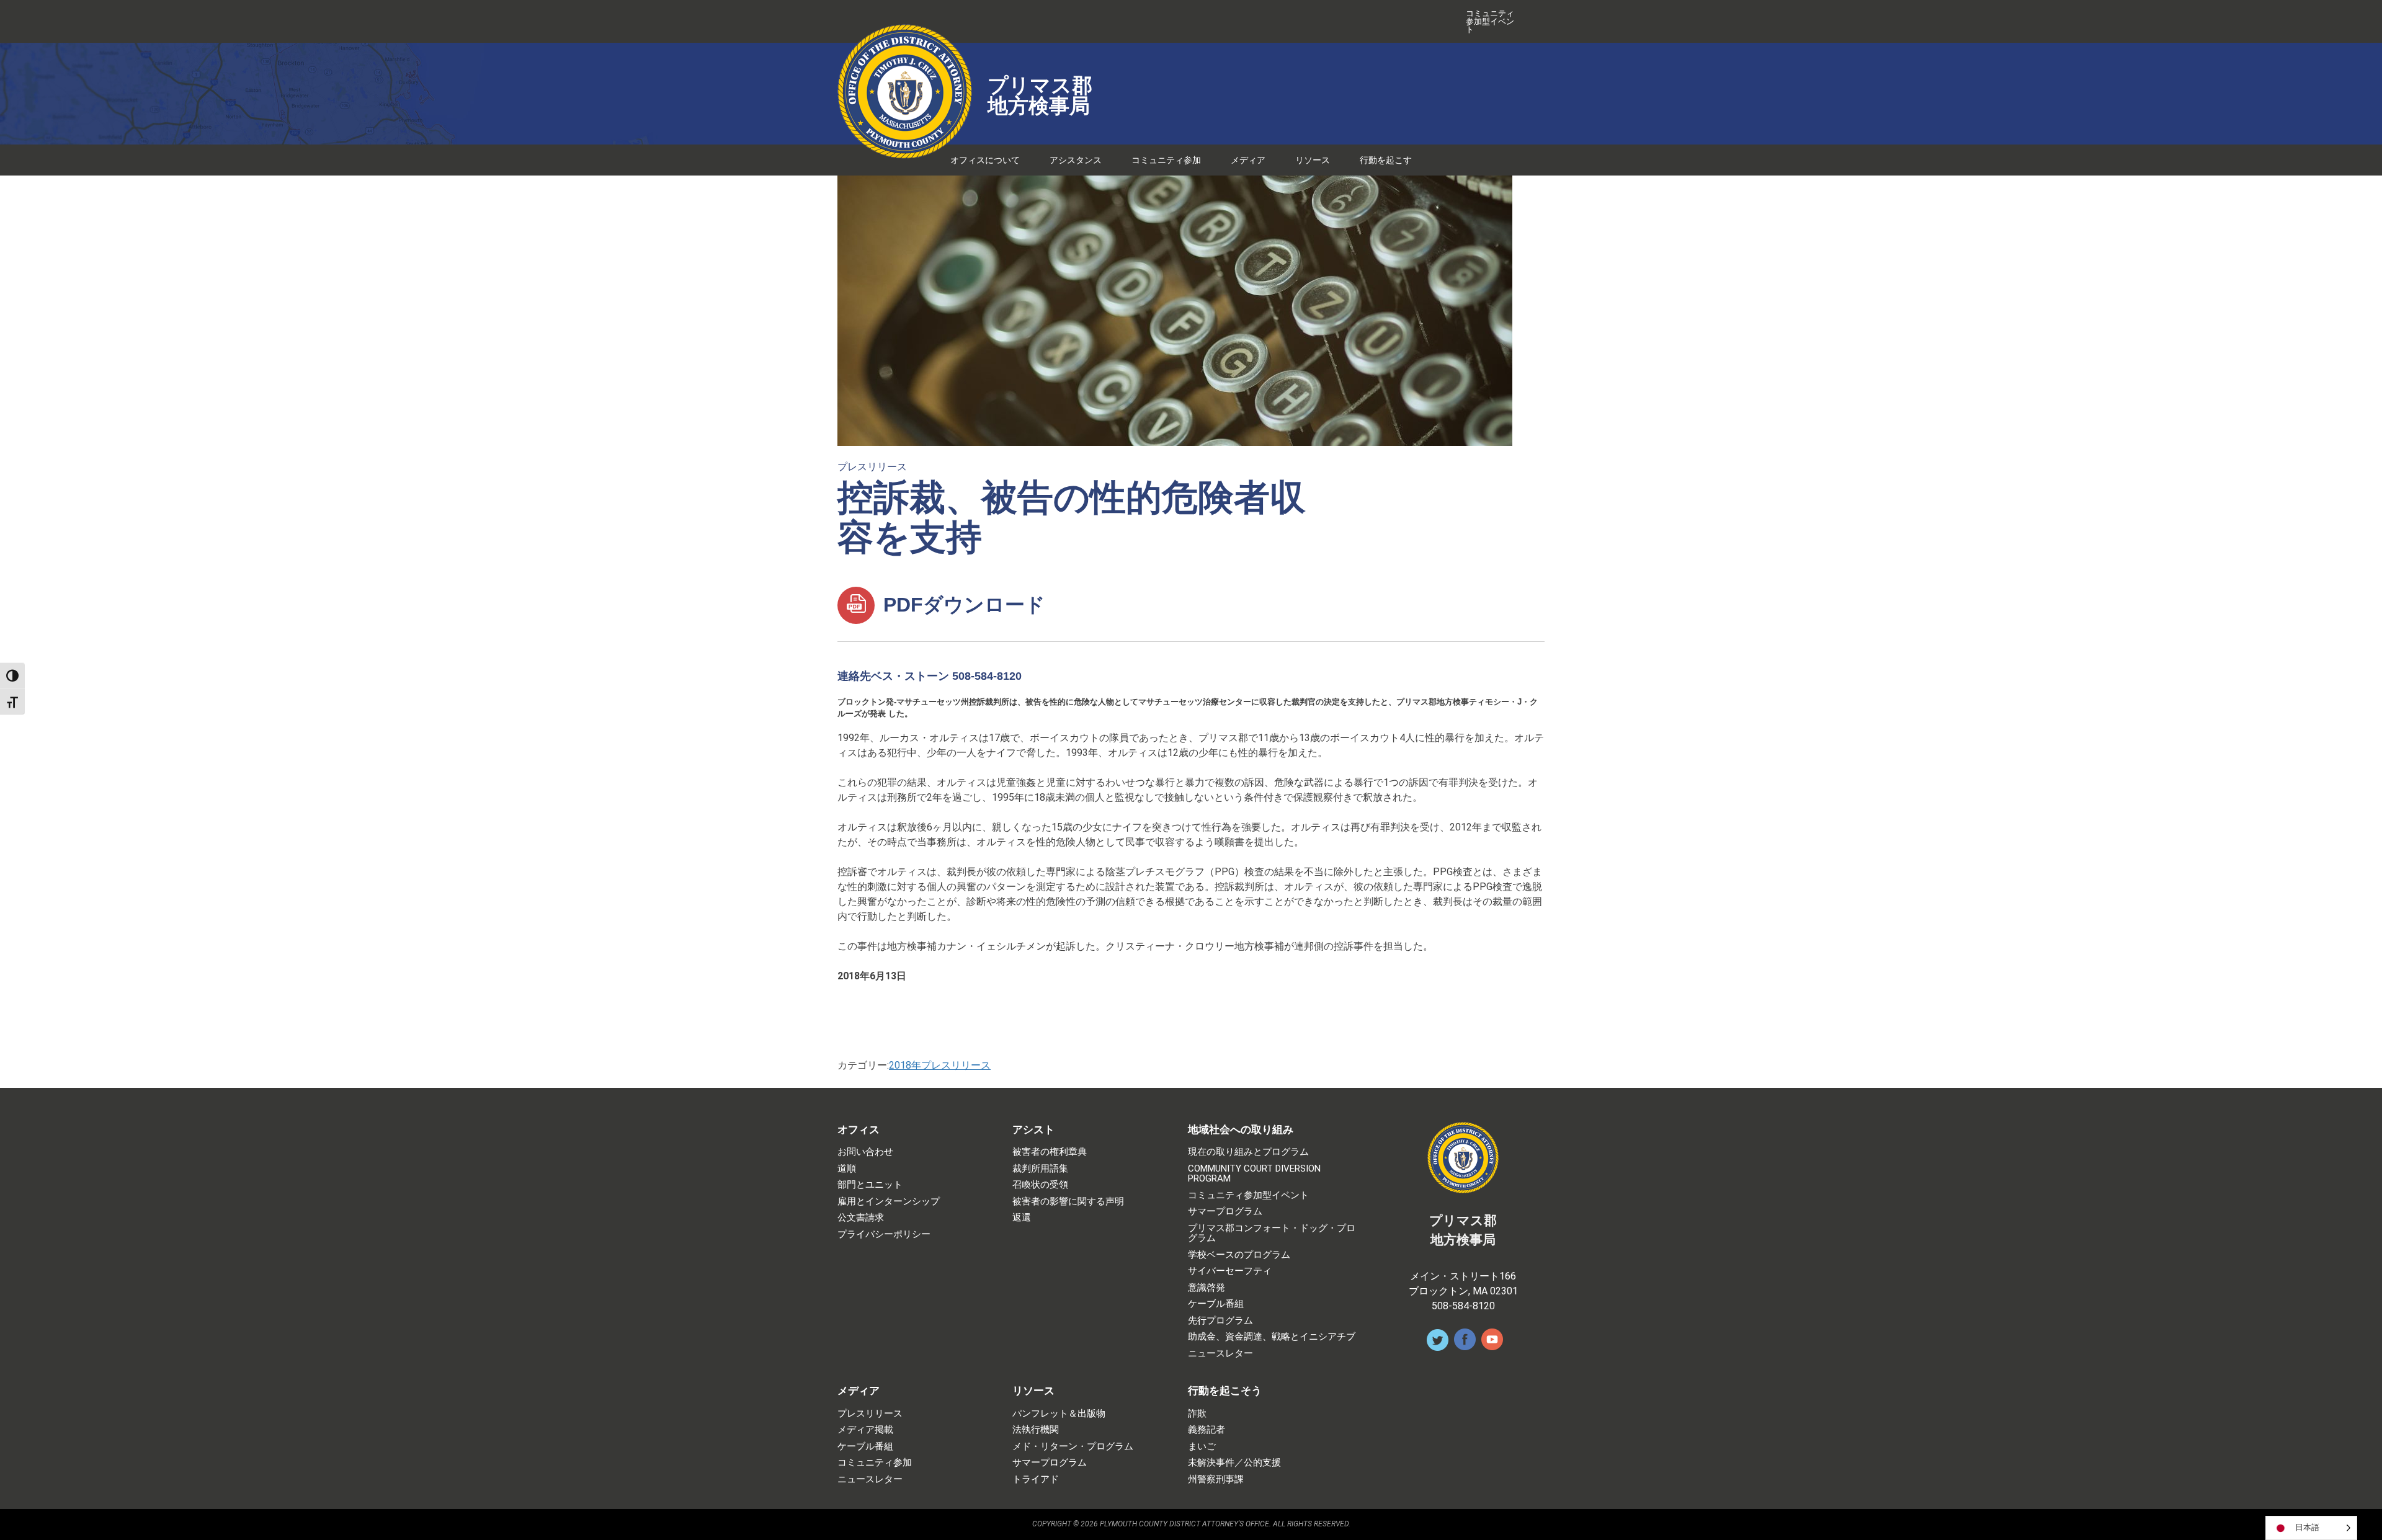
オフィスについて (985, 160)
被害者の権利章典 (1050, 1152)
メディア (1248, 160)
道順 (847, 1169)
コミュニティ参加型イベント (1490, 21)
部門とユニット (870, 1185)
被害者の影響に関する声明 (1068, 1202)
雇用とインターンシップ (889, 1202)
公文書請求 (861, 1218)
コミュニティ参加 (1166, 160)
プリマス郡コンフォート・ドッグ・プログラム (1272, 1233)
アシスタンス (1076, 160)
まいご (1202, 1447)
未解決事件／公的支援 (1234, 1463)
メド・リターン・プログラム (1073, 1447)
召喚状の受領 (1040, 1185)
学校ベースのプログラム (1239, 1255)
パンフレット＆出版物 (1059, 1414)
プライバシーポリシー (884, 1235)
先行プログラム (1220, 1321)
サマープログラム (1225, 1212)
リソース (1313, 160)
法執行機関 (1036, 1430)
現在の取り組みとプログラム (1248, 1152)
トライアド (1036, 1480)
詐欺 (1197, 1414)
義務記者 (1207, 1430)
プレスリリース (872, 467)
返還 (1022, 1218)
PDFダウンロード (961, 605)
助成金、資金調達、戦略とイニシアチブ (1272, 1337)
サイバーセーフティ (1230, 1271)
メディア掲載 (865, 1430)
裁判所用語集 (1040, 1169)
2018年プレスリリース (940, 1065)
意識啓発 (1207, 1288)
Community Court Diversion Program (1254, 1174)
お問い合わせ (865, 1152)
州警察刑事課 (1216, 1480)
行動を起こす (1386, 160)
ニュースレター (1220, 1354)
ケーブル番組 (1216, 1304)
